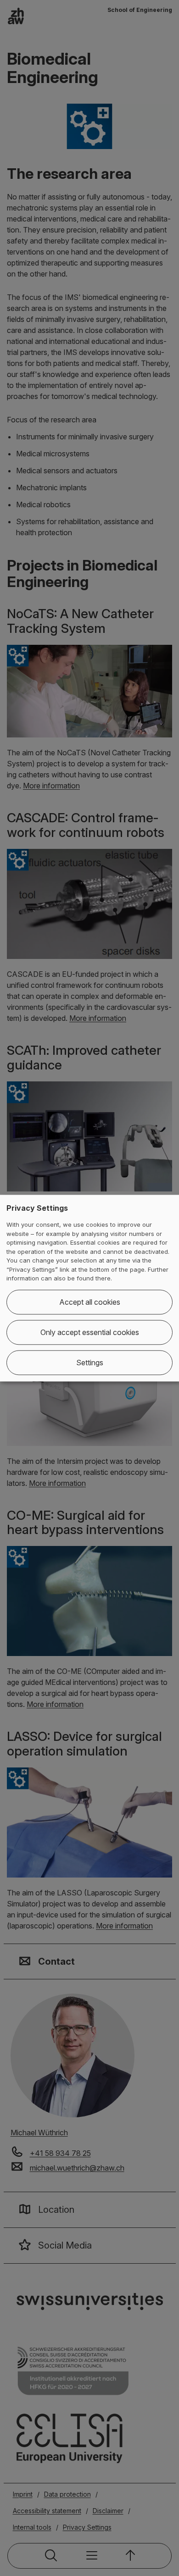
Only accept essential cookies (90, 1332)
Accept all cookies (90, 1302)
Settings (90, 1363)
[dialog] (89, 1288)
